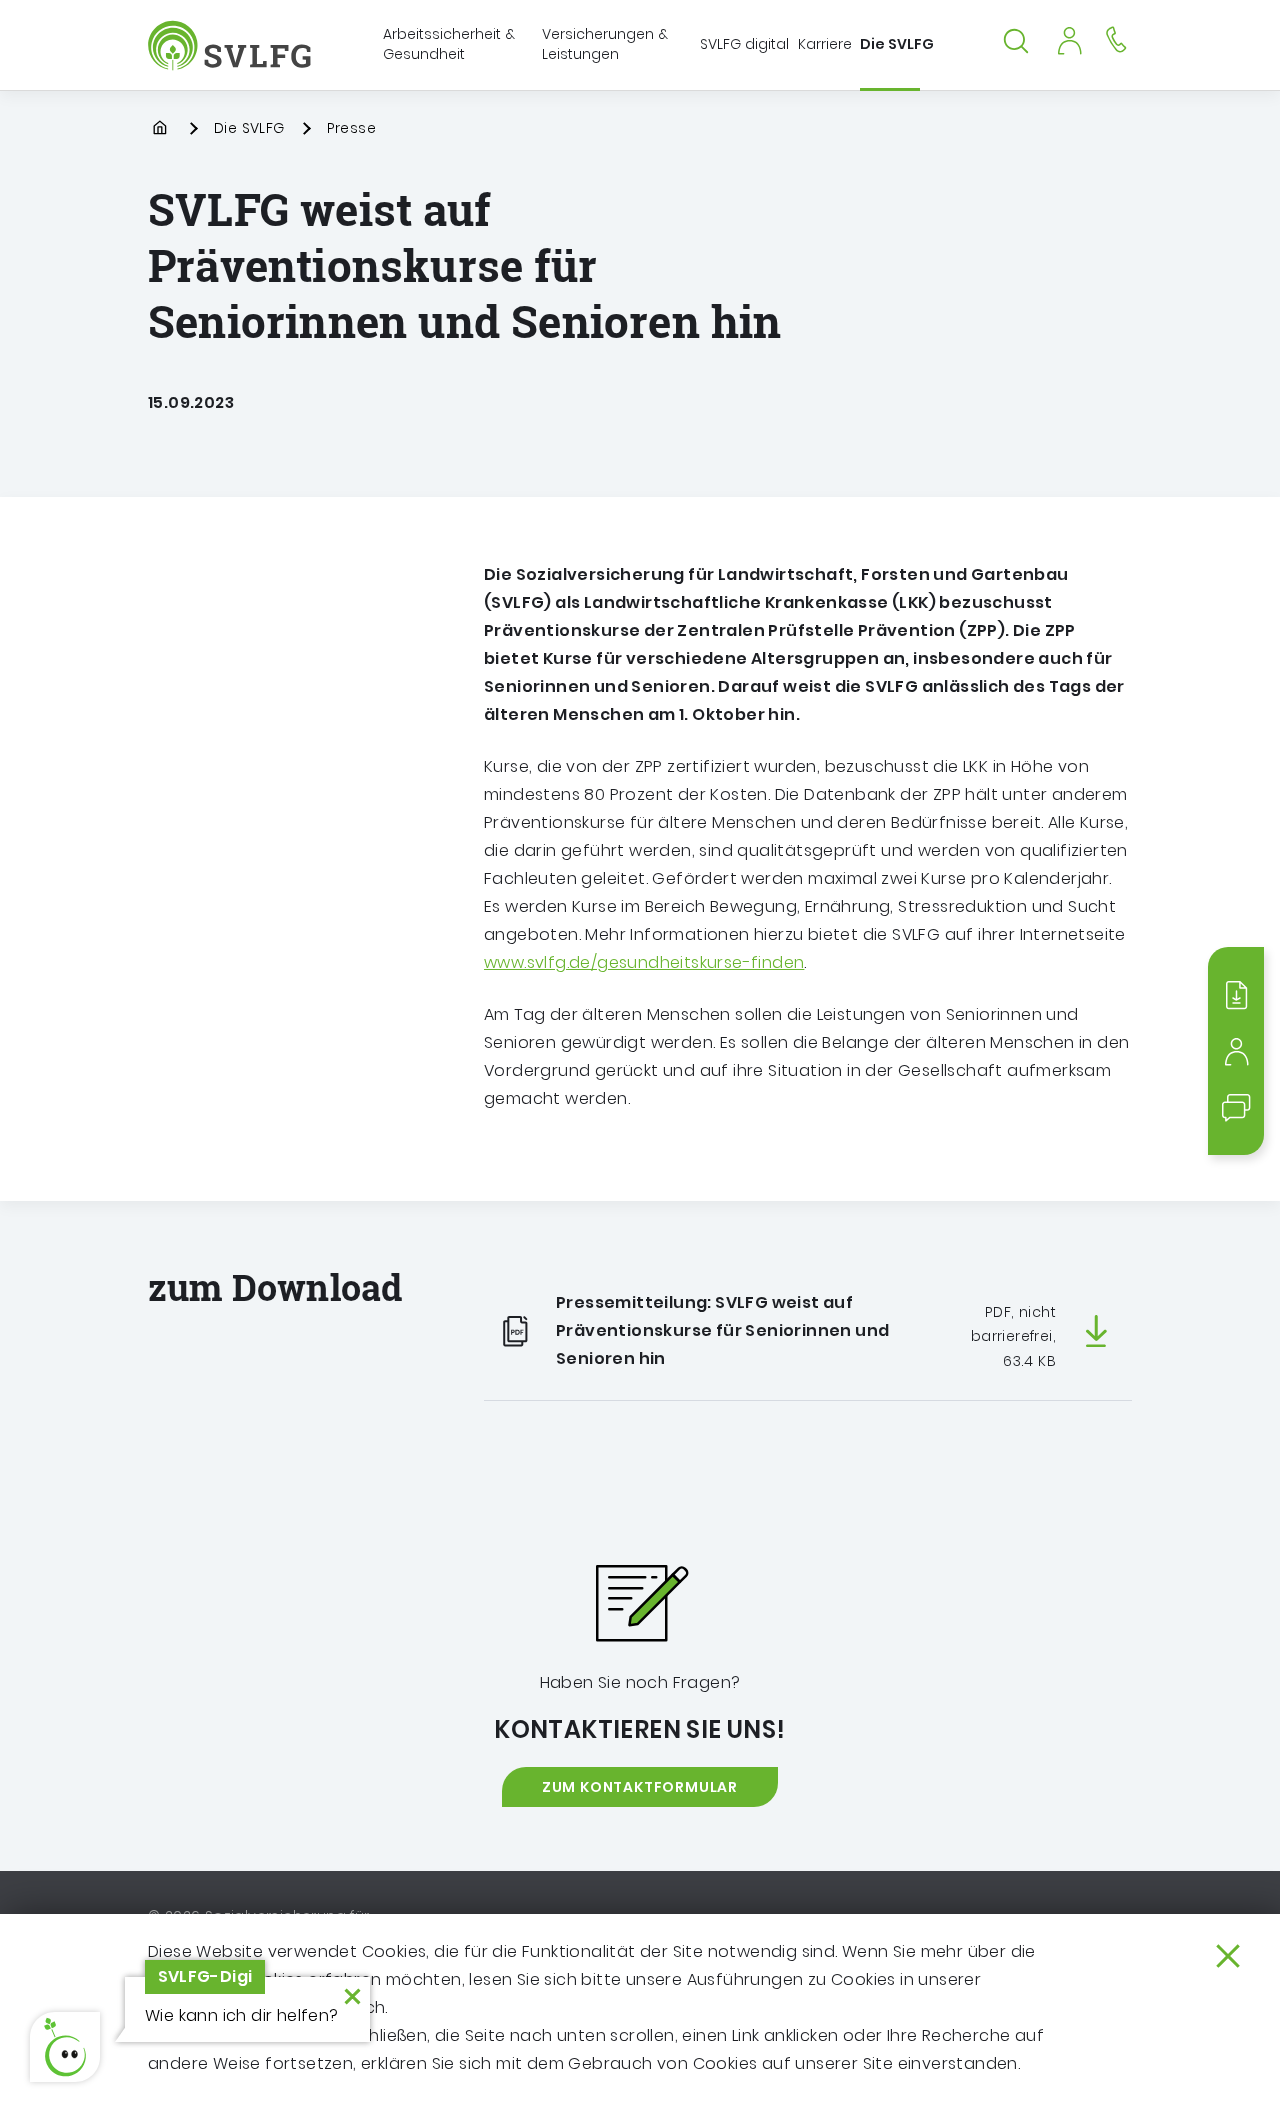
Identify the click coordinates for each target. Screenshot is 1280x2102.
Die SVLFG (249, 128)
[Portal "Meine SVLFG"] (1069, 38)
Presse (351, 128)
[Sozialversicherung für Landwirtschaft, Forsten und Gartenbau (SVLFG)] (231, 45)
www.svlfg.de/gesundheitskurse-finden (644, 962)
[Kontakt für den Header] (1116, 38)
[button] (65, 2047)
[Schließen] (1228, 1956)
